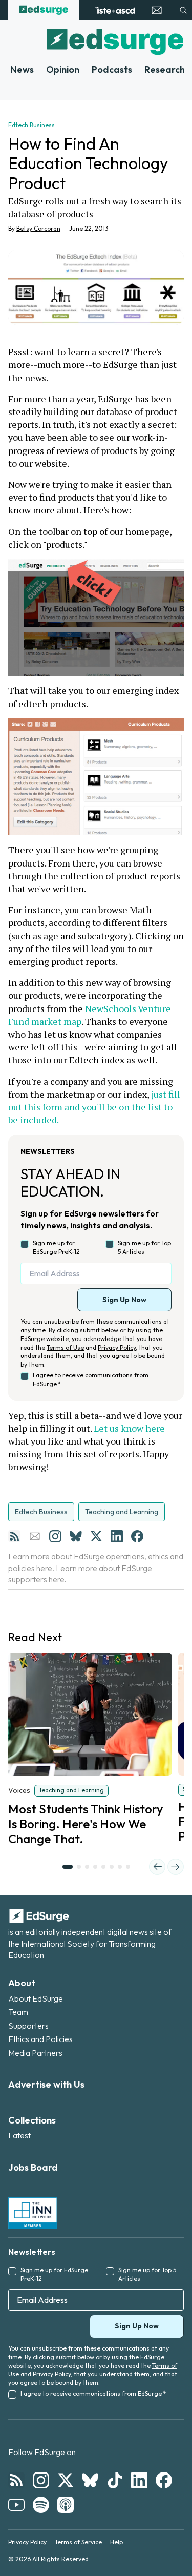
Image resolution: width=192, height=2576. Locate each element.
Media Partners (35, 2053)
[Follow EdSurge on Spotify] (41, 2505)
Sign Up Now (124, 1300)
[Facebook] (137, 1536)
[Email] (35, 1536)
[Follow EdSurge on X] (66, 2480)
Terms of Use (65, 1347)
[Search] (183, 10)
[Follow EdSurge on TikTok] (115, 2480)
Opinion (63, 69)
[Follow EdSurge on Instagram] (41, 2480)
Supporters (28, 2026)
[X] (96, 1536)
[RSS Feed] (14, 1536)
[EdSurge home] (44, 10)
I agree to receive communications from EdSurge (91, 1379)
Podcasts (112, 69)
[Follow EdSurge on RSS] (16, 2480)
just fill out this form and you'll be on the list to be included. (95, 1107)
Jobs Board (33, 2167)
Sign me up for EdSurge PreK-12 (56, 1247)
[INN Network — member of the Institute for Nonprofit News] (33, 2213)
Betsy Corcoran (38, 228)
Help (116, 2542)
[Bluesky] (76, 1536)
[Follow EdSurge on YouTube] (16, 2505)
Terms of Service (78, 2542)
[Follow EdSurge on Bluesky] (90, 2480)
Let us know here (129, 1428)
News (22, 69)
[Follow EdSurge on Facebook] (164, 2480)
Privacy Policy (117, 1347)
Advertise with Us (46, 2084)
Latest (19, 2135)
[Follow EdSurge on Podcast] (66, 2505)
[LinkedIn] (117, 1536)
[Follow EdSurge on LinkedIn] (139, 2480)
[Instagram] (55, 1536)
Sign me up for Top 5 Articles (144, 1247)
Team (18, 2012)
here (44, 1568)
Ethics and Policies (40, 2039)
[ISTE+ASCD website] (115, 10)
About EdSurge (36, 1998)
